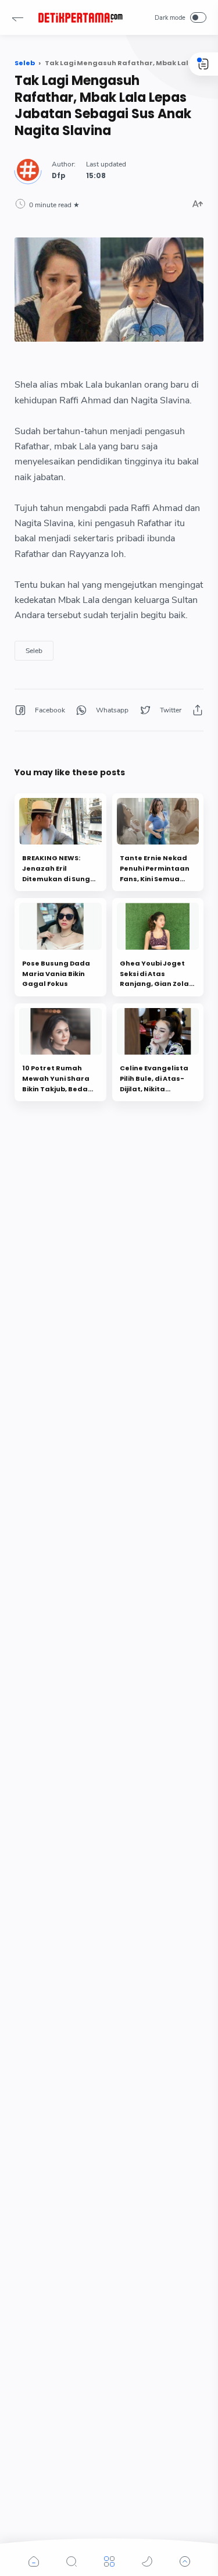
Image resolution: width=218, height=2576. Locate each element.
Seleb (34, 651)
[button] (17, 17)
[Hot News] (80, 17)
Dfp (59, 176)
